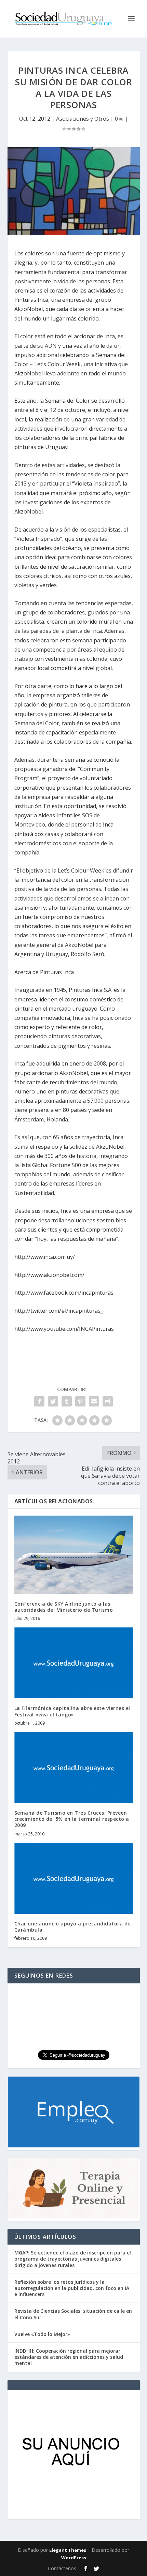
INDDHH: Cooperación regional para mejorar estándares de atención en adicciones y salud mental (69, 2357)
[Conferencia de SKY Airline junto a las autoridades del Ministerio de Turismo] (74, 1555)
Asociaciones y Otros (83, 119)
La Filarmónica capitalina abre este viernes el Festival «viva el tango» (72, 1711)
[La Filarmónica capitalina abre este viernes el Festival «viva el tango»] (74, 1663)
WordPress (74, 2558)
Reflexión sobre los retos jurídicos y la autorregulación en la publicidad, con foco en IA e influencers (72, 2288)
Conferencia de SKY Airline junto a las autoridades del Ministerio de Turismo (64, 1607)
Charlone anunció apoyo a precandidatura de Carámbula (72, 1927)
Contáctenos (62, 2568)
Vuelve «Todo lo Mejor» (42, 2334)
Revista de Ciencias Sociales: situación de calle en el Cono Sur (73, 2314)
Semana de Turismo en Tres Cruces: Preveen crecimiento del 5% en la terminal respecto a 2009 (72, 1819)
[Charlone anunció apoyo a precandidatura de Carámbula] (74, 1878)
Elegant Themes (68, 2550)
